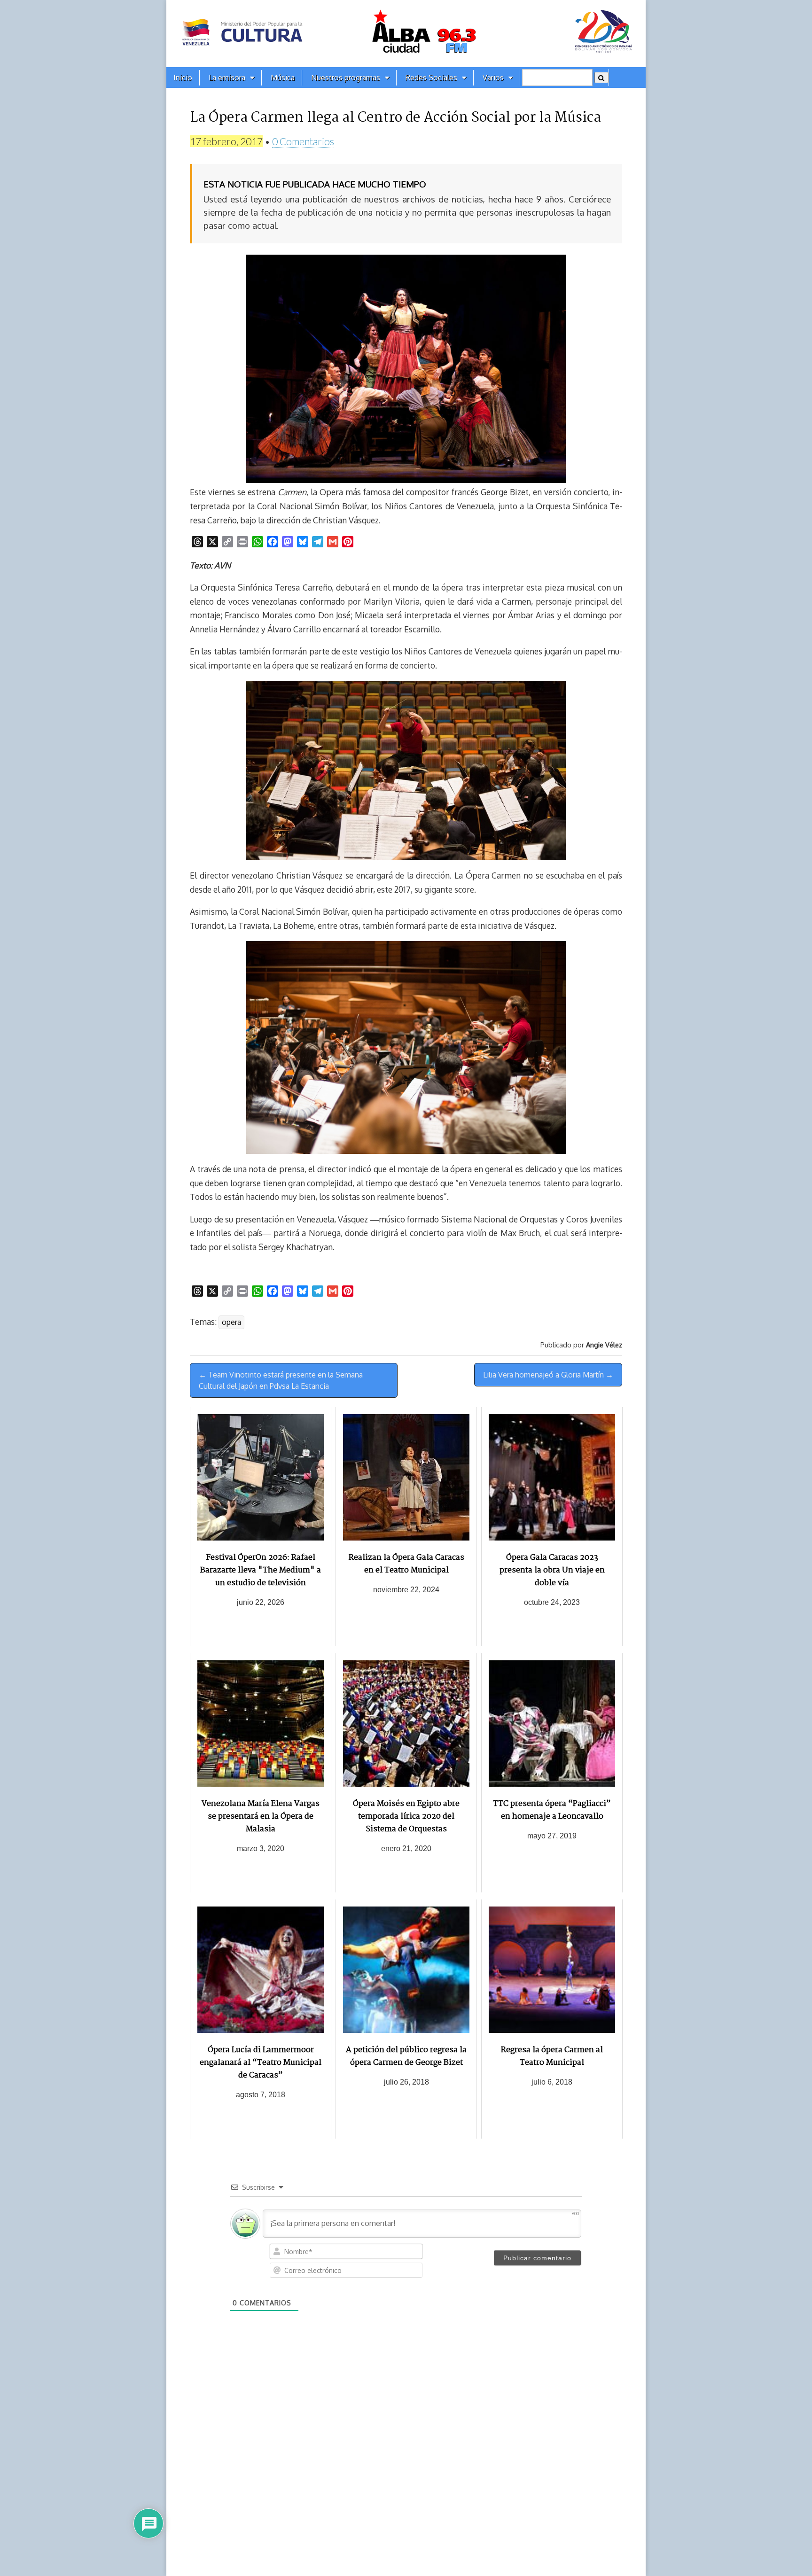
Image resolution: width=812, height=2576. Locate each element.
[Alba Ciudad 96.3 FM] (406, 34)
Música (283, 78)
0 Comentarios (303, 141)
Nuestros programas (346, 78)
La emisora (227, 78)
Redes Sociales (431, 78)
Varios (493, 78)
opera (231, 1322)
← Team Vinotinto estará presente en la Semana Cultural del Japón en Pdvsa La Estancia (281, 1380)
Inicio (183, 78)
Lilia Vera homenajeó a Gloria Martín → (548, 1375)
